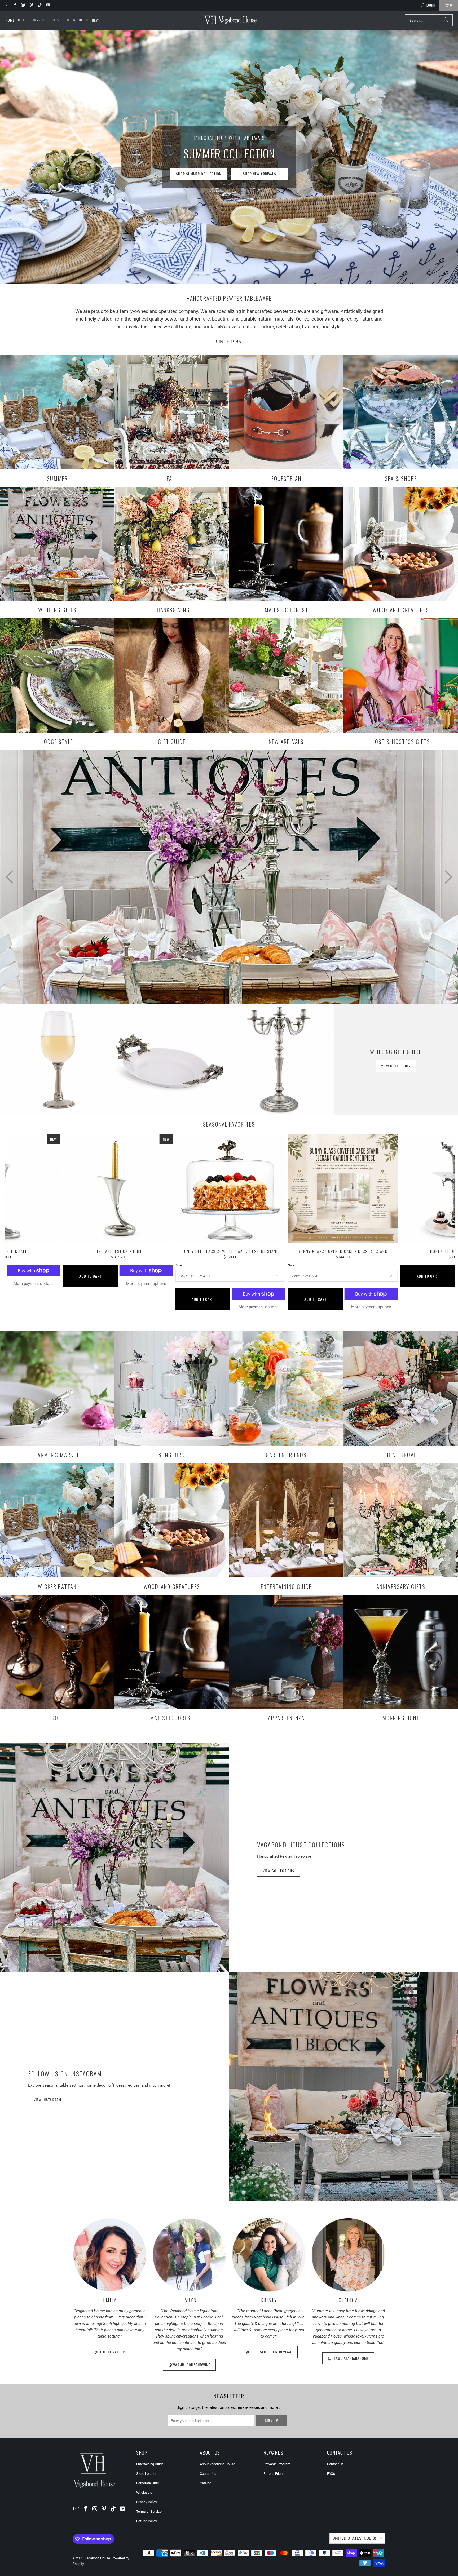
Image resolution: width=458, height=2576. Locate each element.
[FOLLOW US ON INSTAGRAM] (343, 2086)
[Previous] (16, 1227)
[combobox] (429, 20)
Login (431, 5)
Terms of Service (149, 2511)
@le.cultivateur (110, 2352)
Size (179, 1265)
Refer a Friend (274, 2474)
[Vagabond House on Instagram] (23, 5)
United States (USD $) (354, 2538)
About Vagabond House (217, 2464)
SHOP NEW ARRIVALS (259, 174)
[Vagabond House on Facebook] (14, 5)
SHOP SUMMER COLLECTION (199, 174)
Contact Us (208, 2474)
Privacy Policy (147, 2502)
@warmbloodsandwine (189, 2364)
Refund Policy (147, 2521)
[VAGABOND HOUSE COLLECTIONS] (114, 1857)
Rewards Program (277, 2464)
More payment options (259, 1307)
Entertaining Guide (150, 2464)
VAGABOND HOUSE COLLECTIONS (301, 1845)
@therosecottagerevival (269, 2352)
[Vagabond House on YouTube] (48, 5)
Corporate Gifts (148, 2483)
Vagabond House (97, 2558)
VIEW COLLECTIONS (278, 1871)
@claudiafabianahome (348, 2358)
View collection (396, 1066)
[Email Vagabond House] (6, 5)
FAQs (331, 2474)
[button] (32, 20)
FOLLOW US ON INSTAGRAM (65, 2073)
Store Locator (146, 2474)
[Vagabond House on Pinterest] (31, 5)
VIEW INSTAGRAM (47, 2100)
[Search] (446, 20)
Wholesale (144, 2492)
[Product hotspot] (140, 921)
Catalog (206, 2483)
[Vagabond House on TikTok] (39, 5)
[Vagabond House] (230, 20)
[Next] (444, 1227)
